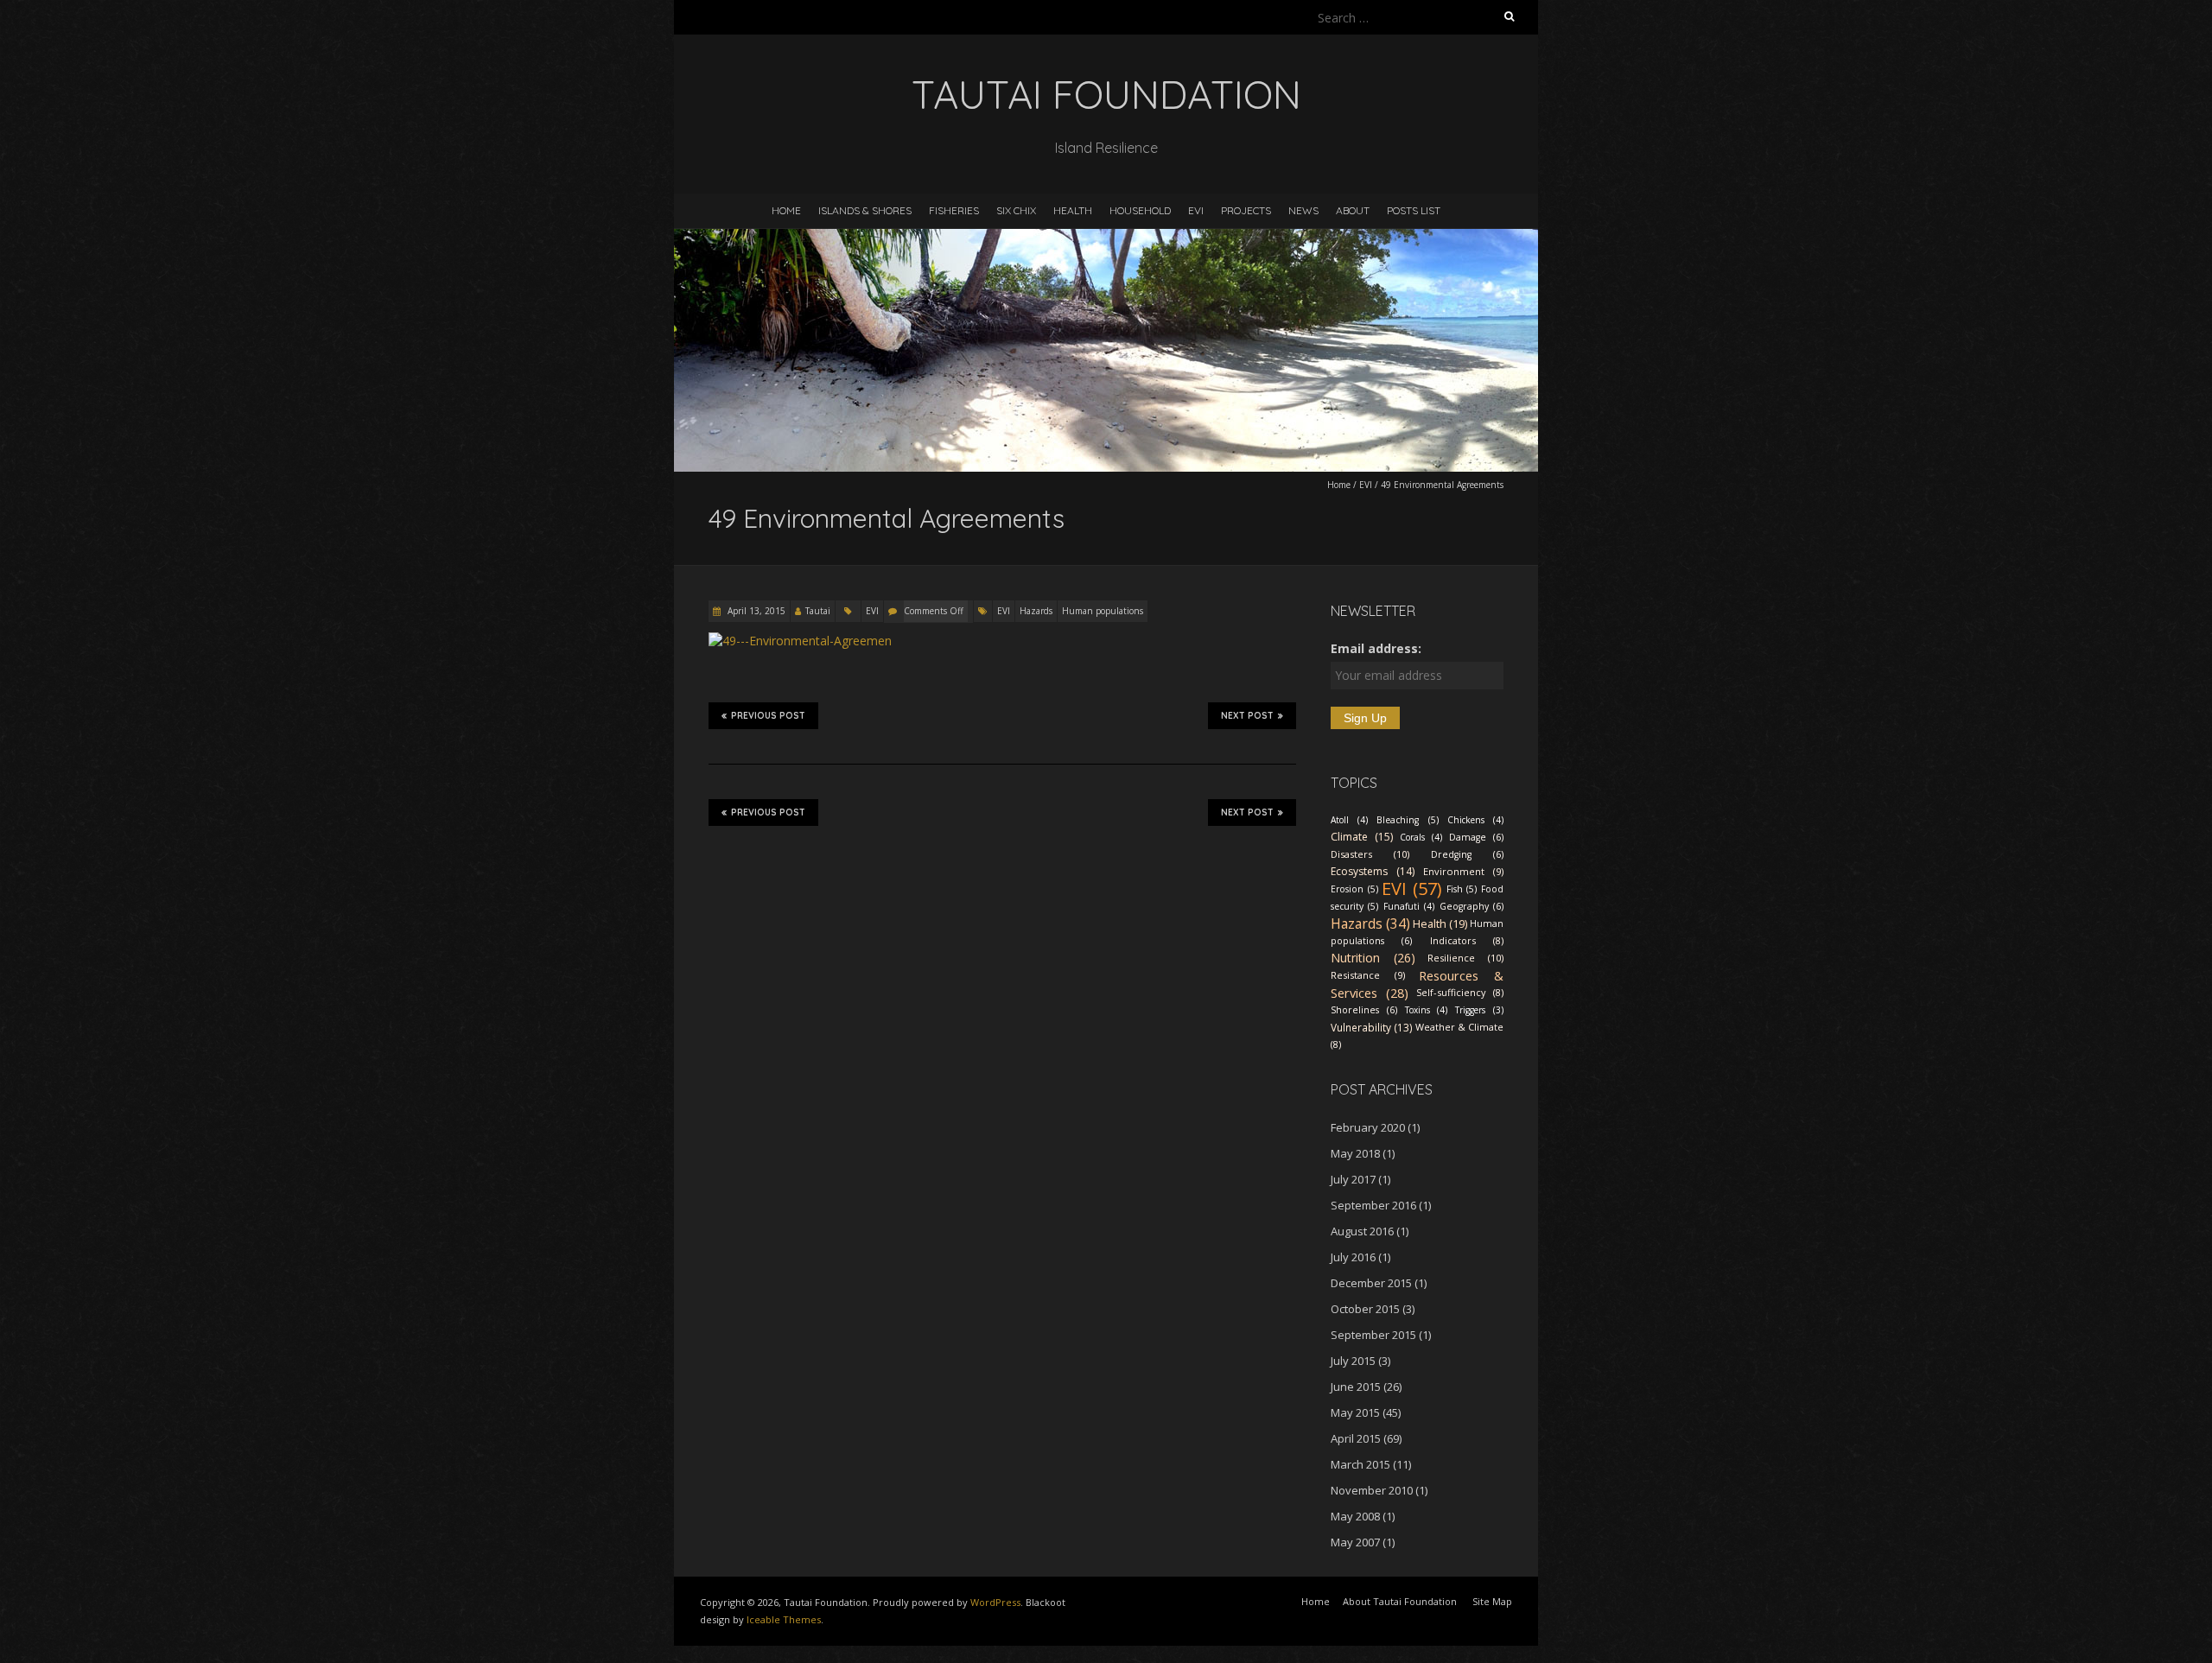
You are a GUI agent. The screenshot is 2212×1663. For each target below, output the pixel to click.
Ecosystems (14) (1373, 871)
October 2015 (1365, 1309)
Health (1073, 210)
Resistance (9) (1368, 975)
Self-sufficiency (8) (1460, 992)
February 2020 (1368, 1127)
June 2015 (1356, 1387)
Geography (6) (1471, 906)
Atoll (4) (1349, 820)
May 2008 (1355, 1516)
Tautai (818, 611)
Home (786, 210)
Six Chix (1016, 210)
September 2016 (1373, 1205)
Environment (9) (1463, 871)
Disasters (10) (1370, 854)
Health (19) (1440, 924)
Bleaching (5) (1407, 820)
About (1353, 210)
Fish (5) (1462, 889)
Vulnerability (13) (1372, 1027)
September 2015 (1373, 1335)
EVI (1196, 210)
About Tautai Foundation (1400, 1601)
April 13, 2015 (755, 611)
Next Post (1247, 716)
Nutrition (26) (1373, 958)
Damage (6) (1476, 837)
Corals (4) (1421, 837)
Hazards (1036, 611)
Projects (1246, 210)
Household (1140, 210)
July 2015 (1353, 1361)
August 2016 (1362, 1231)
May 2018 (1355, 1153)
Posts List (1414, 210)
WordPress (995, 1602)
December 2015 (1371, 1283)
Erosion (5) (1354, 889)
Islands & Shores (865, 210)
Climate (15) (1362, 837)
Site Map (1492, 1601)
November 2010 (1372, 1490)
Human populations (1103, 611)
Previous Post (768, 716)
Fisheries (954, 210)
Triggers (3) (1479, 1010)
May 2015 (1355, 1412)
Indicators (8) (1467, 940)
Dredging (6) (1467, 854)
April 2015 (1356, 1438)
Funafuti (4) (1409, 906)
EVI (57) (1412, 889)
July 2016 (1353, 1257)
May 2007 (1355, 1542)
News (1303, 210)
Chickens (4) (1475, 820)
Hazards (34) (1370, 924)
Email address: (1376, 648)
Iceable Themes (784, 1619)
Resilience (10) (1465, 958)
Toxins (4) (1427, 1010)
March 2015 (1360, 1464)
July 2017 (1353, 1179)
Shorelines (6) (1364, 1010)
